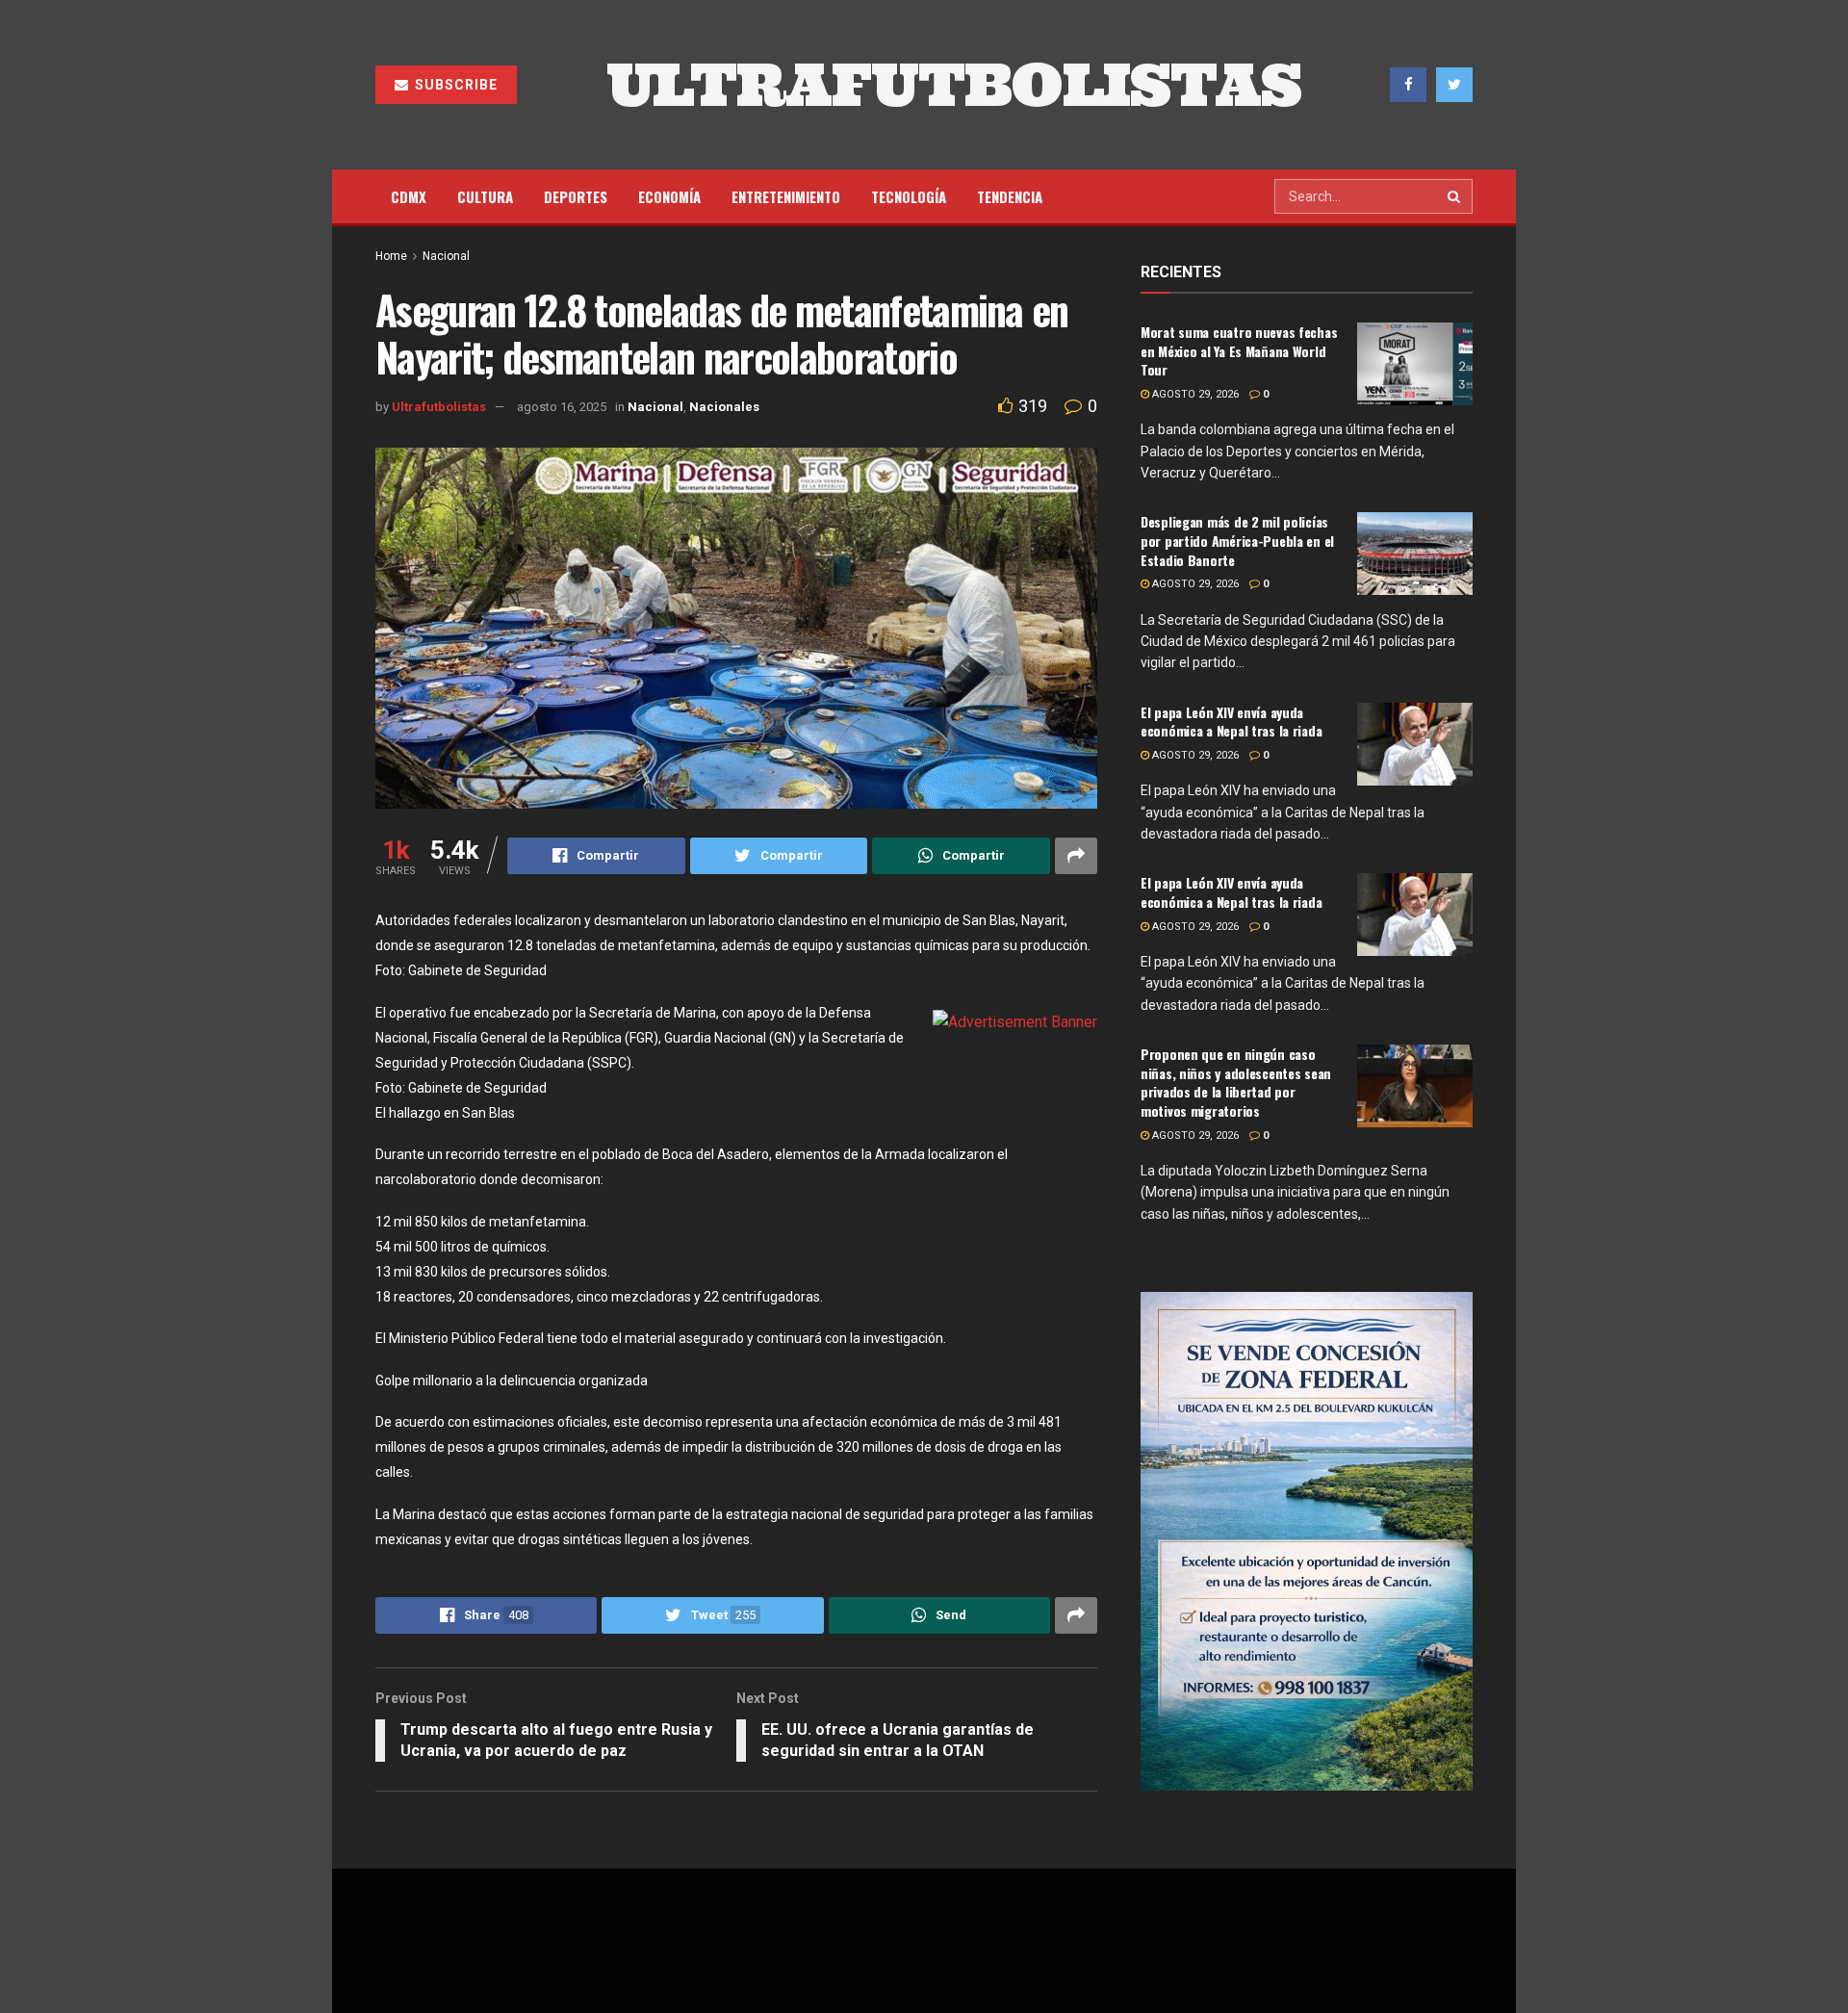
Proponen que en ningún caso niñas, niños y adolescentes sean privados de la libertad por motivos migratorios (1236, 1082)
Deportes (576, 196)
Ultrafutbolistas (439, 407)
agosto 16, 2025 (562, 407)
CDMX (409, 196)
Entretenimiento (786, 196)
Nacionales (724, 407)
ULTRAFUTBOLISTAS (954, 85)
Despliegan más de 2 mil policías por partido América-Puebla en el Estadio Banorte (1237, 540)
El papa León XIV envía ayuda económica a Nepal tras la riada (1231, 722)
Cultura (485, 196)
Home (391, 256)
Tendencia (1010, 196)
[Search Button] (1455, 196)
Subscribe (454, 85)
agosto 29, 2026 (1194, 394)
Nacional (446, 256)
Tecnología (909, 196)
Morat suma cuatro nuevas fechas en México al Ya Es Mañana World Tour (1239, 350)
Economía (669, 196)
